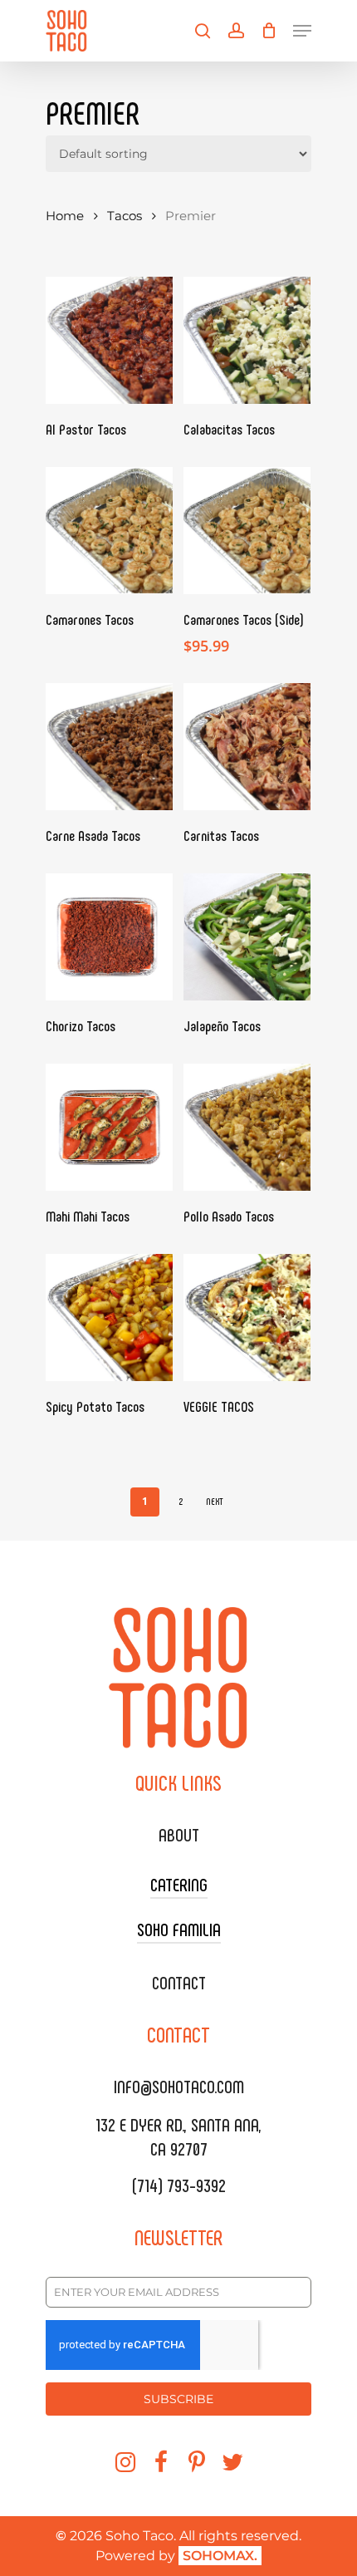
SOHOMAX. (220, 2556)
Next (215, 1501)
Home (65, 216)
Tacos (125, 216)
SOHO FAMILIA (179, 1929)
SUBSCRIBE (178, 2399)
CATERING (179, 1884)
